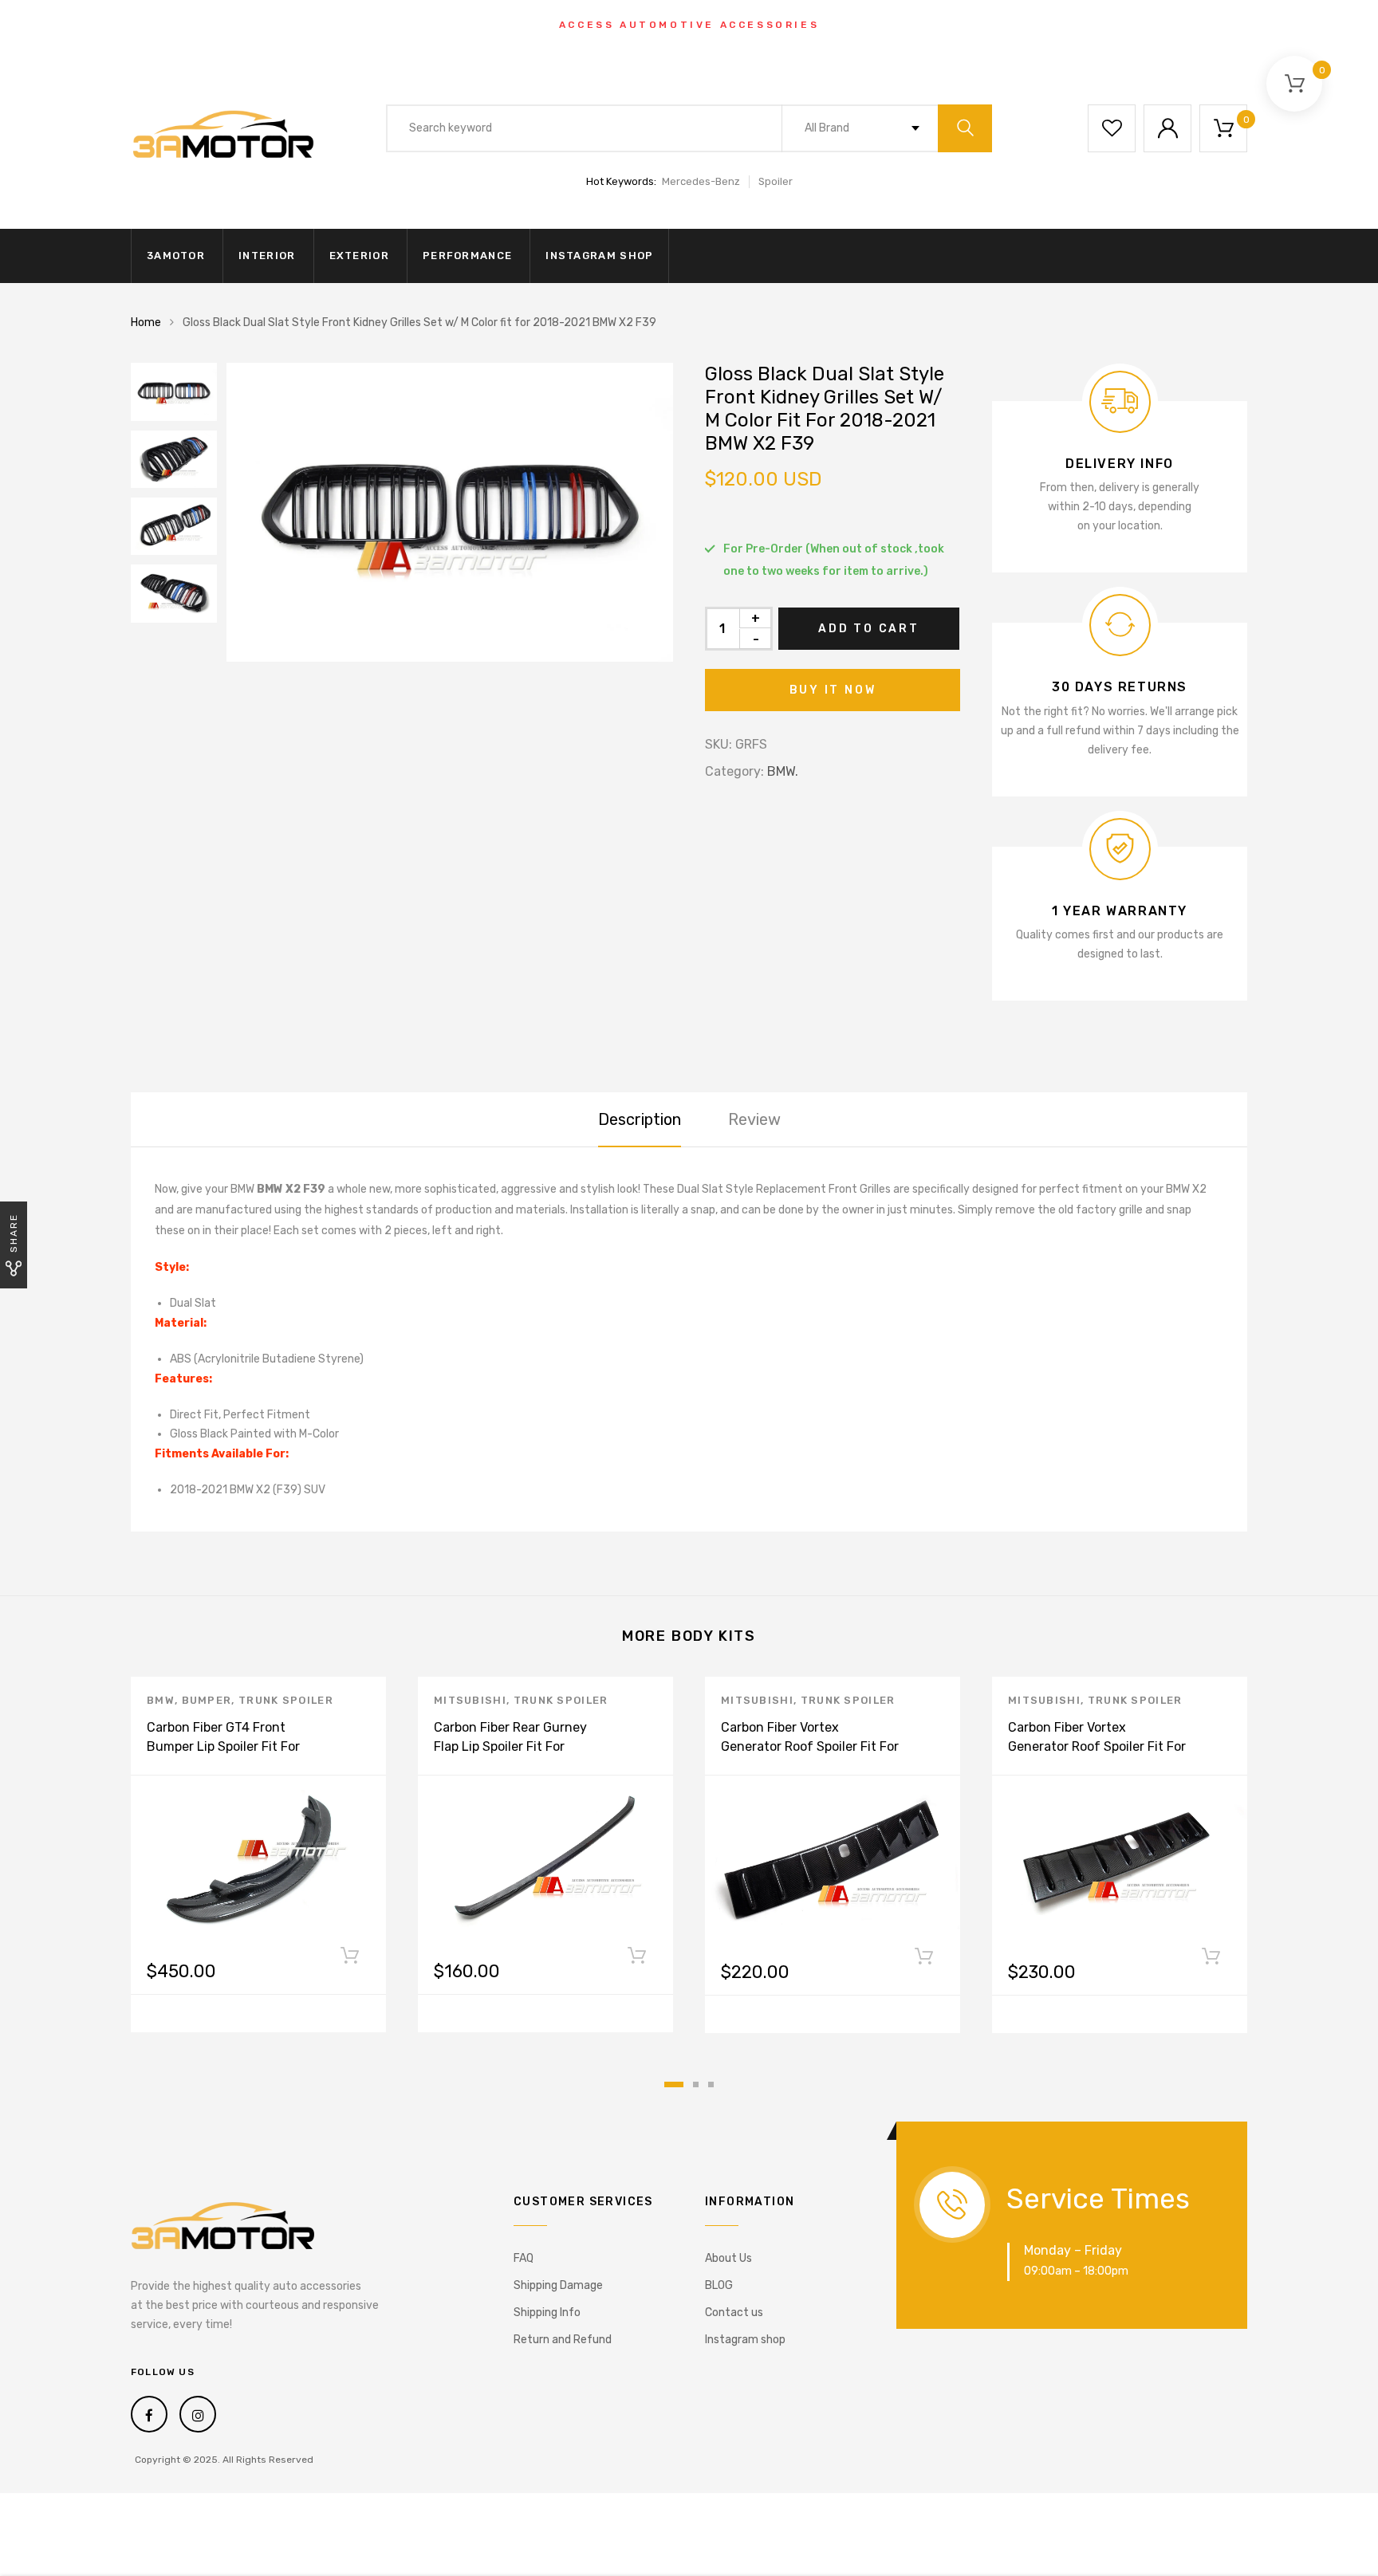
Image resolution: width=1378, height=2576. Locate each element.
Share (14, 1233)
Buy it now (833, 690)
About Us (728, 2258)
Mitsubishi (470, 1700)
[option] (450, 512)
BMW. (783, 771)
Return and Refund (563, 2340)
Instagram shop (599, 256)
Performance (467, 256)
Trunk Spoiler (286, 1700)
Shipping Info (547, 2313)
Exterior (359, 256)
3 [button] (711, 2084)
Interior (267, 256)
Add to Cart (869, 629)
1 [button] (674, 2084)
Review (754, 1119)
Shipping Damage (558, 2285)
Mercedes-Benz (701, 181)
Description (640, 1119)
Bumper (207, 1700)
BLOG (719, 2285)
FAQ (524, 2258)
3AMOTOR (176, 256)
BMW (161, 1700)
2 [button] (696, 2084)
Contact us (734, 2313)
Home (146, 322)
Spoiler (776, 181)
